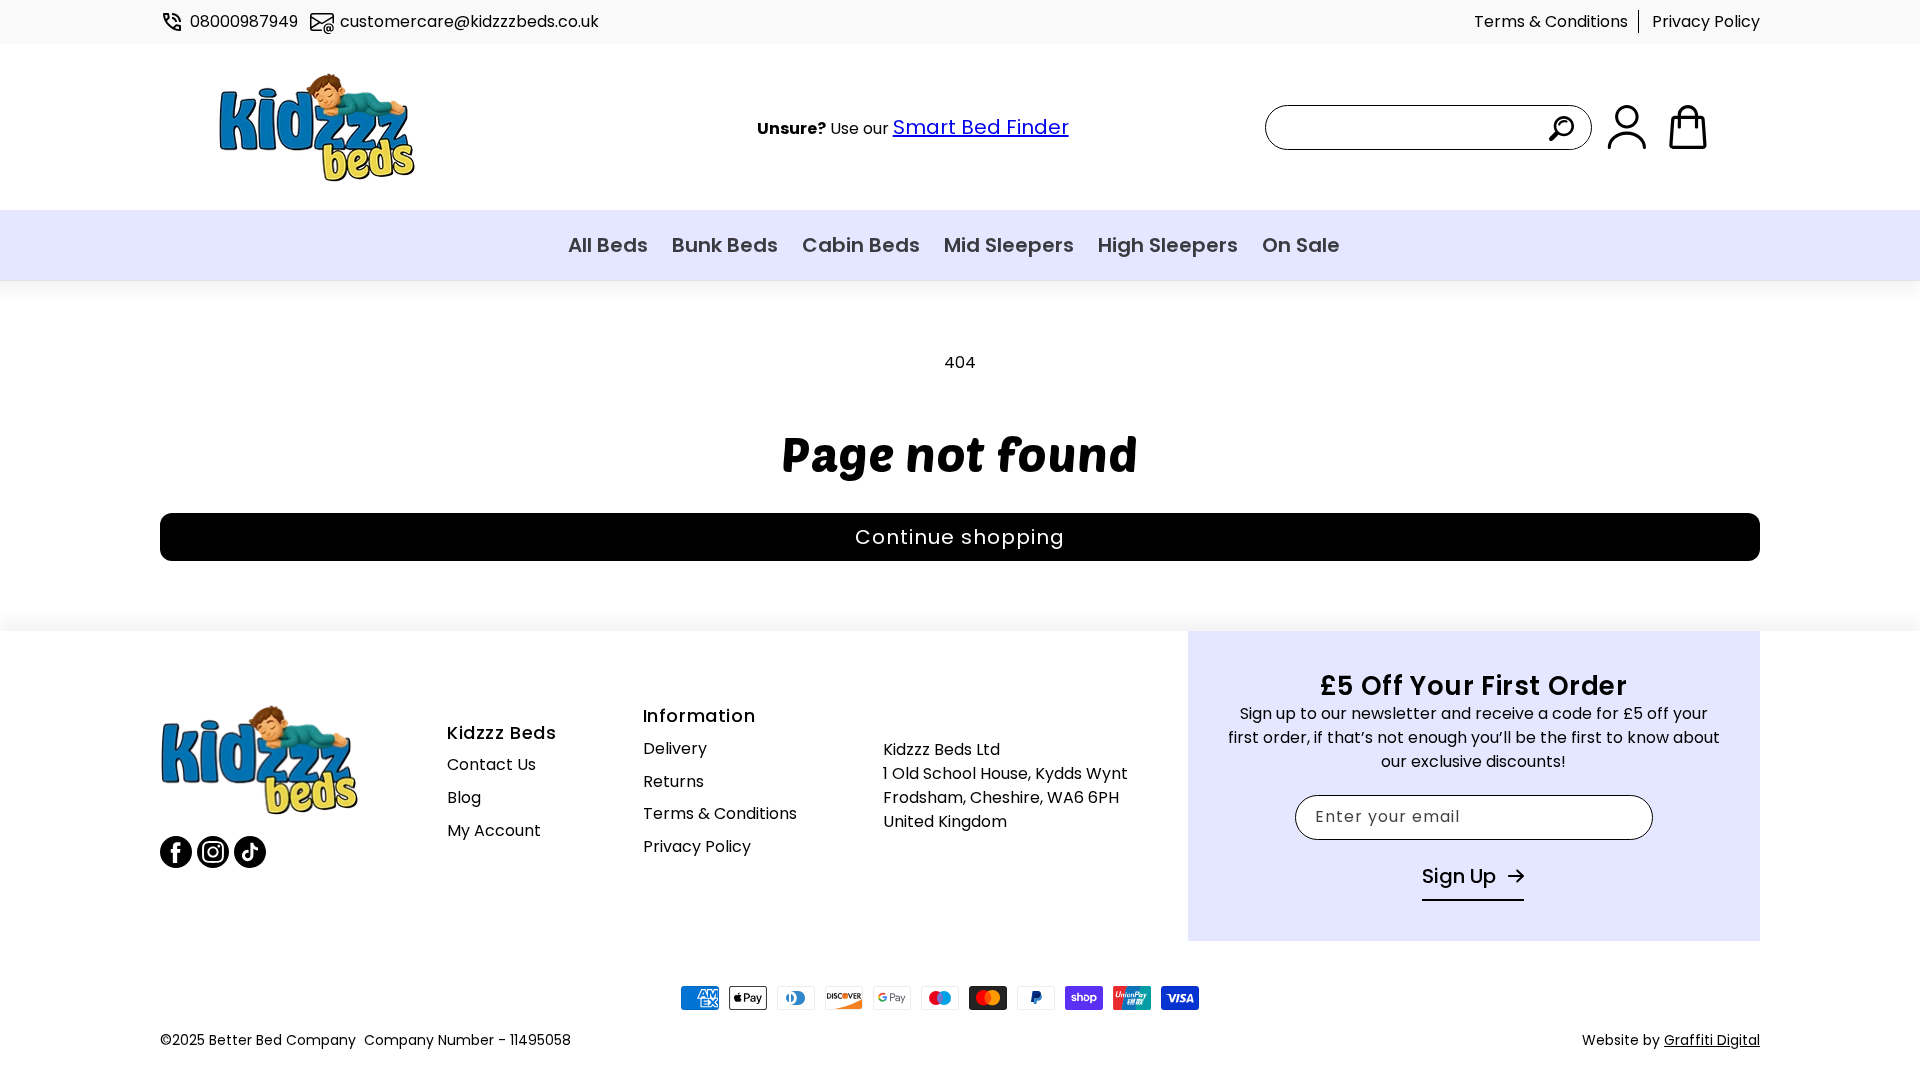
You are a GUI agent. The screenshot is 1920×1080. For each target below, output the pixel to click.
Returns (673, 781)
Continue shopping (960, 537)
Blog (464, 797)
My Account (494, 830)
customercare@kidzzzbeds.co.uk (469, 21)
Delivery (675, 748)
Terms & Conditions (1551, 21)
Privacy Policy (1706, 21)
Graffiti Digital (1712, 1040)
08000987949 (244, 21)
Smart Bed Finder (981, 127)
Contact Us (491, 764)
